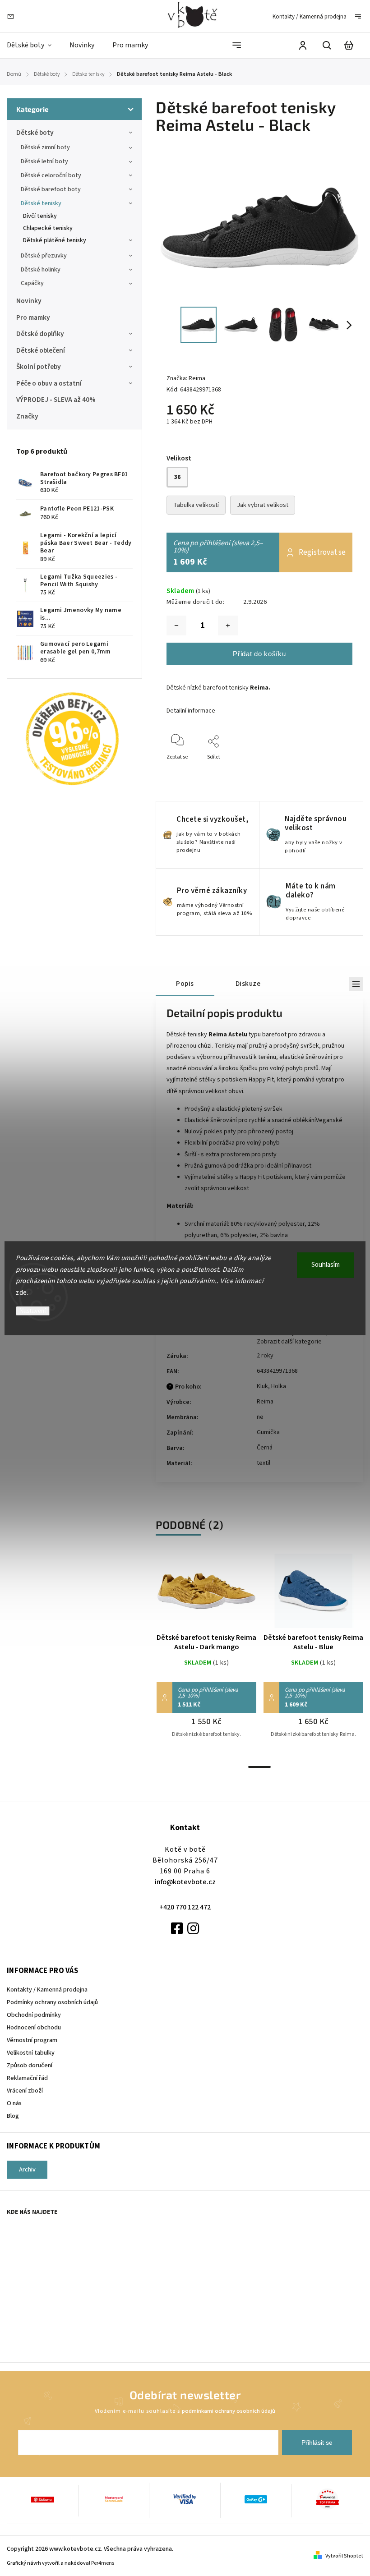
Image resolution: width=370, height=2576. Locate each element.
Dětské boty (35, 133)
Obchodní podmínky (34, 2015)
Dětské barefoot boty (51, 189)
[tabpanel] (206, 1656)
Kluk (262, 1386)
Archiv (27, 2170)
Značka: (186, 378)
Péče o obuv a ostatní (49, 383)
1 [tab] (259, 1767)
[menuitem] (34, 45)
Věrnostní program (32, 2040)
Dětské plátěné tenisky (55, 240)
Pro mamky (33, 317)
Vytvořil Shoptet (344, 2556)
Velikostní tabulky (31, 2053)
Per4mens (103, 2563)
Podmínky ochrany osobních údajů (52, 2002)
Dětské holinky (41, 270)
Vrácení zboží (25, 2091)
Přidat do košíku (259, 654)
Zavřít (325, 769)
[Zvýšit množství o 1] (228, 626)
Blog (13, 2116)
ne (260, 1417)
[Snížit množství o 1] (176, 626)
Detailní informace (191, 711)
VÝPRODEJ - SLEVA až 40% (56, 400)
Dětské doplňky (40, 334)
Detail (207, 1595)
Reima (265, 1402)
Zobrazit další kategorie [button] (289, 1342)
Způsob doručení (30, 2065)
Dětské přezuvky (44, 256)
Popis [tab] (185, 984)
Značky (27, 416)
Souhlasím (326, 1265)
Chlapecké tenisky (48, 228)
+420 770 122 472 (185, 1907)
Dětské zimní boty (45, 147)
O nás (14, 2103)
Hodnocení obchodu (34, 2028)
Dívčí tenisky (40, 216)
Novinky (29, 301)
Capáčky (32, 283)
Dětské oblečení (41, 350)
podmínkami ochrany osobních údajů (229, 2411)
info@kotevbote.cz (185, 1882)
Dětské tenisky (41, 203)
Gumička (268, 1432)
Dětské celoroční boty (51, 175)
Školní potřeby (39, 367)
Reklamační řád (27, 2078)
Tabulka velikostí (196, 505)
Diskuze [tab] (248, 984)
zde (21, 1293)
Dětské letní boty (44, 161)
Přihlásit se (317, 2443)
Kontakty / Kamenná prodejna (310, 17)
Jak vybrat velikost (263, 505)
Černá (265, 1448)
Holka (279, 1386)
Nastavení (33, 1311)
